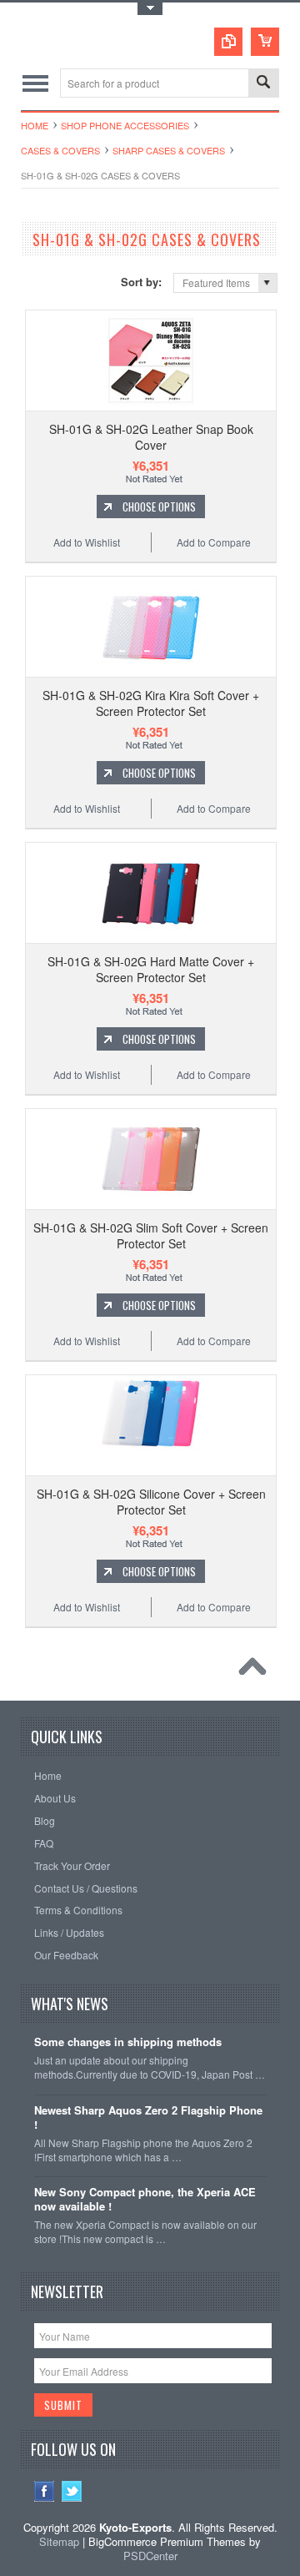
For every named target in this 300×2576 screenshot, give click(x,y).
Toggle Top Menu (150, 9)
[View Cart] (265, 42)
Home (35, 125)
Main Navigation (35, 83)
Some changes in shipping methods (128, 2042)
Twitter (72, 2491)
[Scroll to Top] (257, 1671)
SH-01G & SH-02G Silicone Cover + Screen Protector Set (151, 1501)
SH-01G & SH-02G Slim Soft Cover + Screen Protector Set (151, 1235)
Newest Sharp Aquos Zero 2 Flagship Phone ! (148, 2118)
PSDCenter (150, 2556)
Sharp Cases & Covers (169, 150)
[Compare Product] (228, 42)
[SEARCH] (263, 84)
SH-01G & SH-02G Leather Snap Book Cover (151, 436)
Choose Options (159, 507)
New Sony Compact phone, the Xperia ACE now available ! (145, 2200)
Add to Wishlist (87, 542)
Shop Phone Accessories (125, 125)
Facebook (45, 2491)
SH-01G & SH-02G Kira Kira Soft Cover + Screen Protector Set (151, 703)
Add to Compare (214, 542)
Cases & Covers (60, 150)
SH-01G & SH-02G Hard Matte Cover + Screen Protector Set (151, 969)
